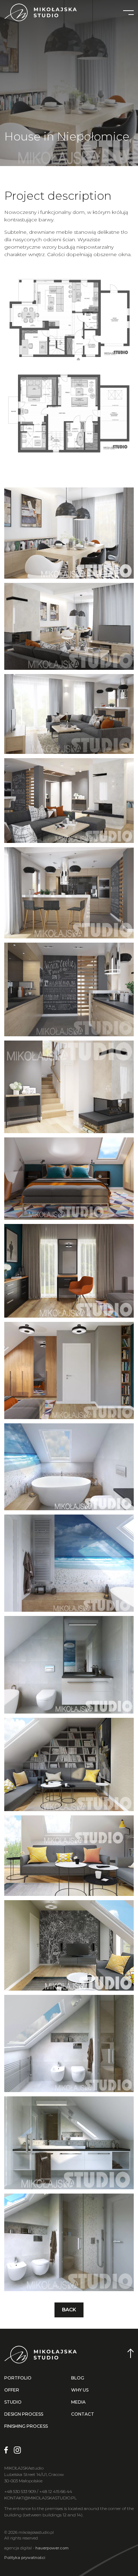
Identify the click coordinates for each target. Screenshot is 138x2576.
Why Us (80, 2390)
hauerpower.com (52, 2548)
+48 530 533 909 (20, 2491)
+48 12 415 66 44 (56, 2491)
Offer (12, 2390)
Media (78, 2402)
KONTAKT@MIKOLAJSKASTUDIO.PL (41, 2498)
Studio (13, 2402)
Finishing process (26, 2426)
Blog (78, 2378)
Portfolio (18, 2378)
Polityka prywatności (25, 2558)
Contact (83, 2414)
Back (69, 2310)
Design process (24, 2414)
